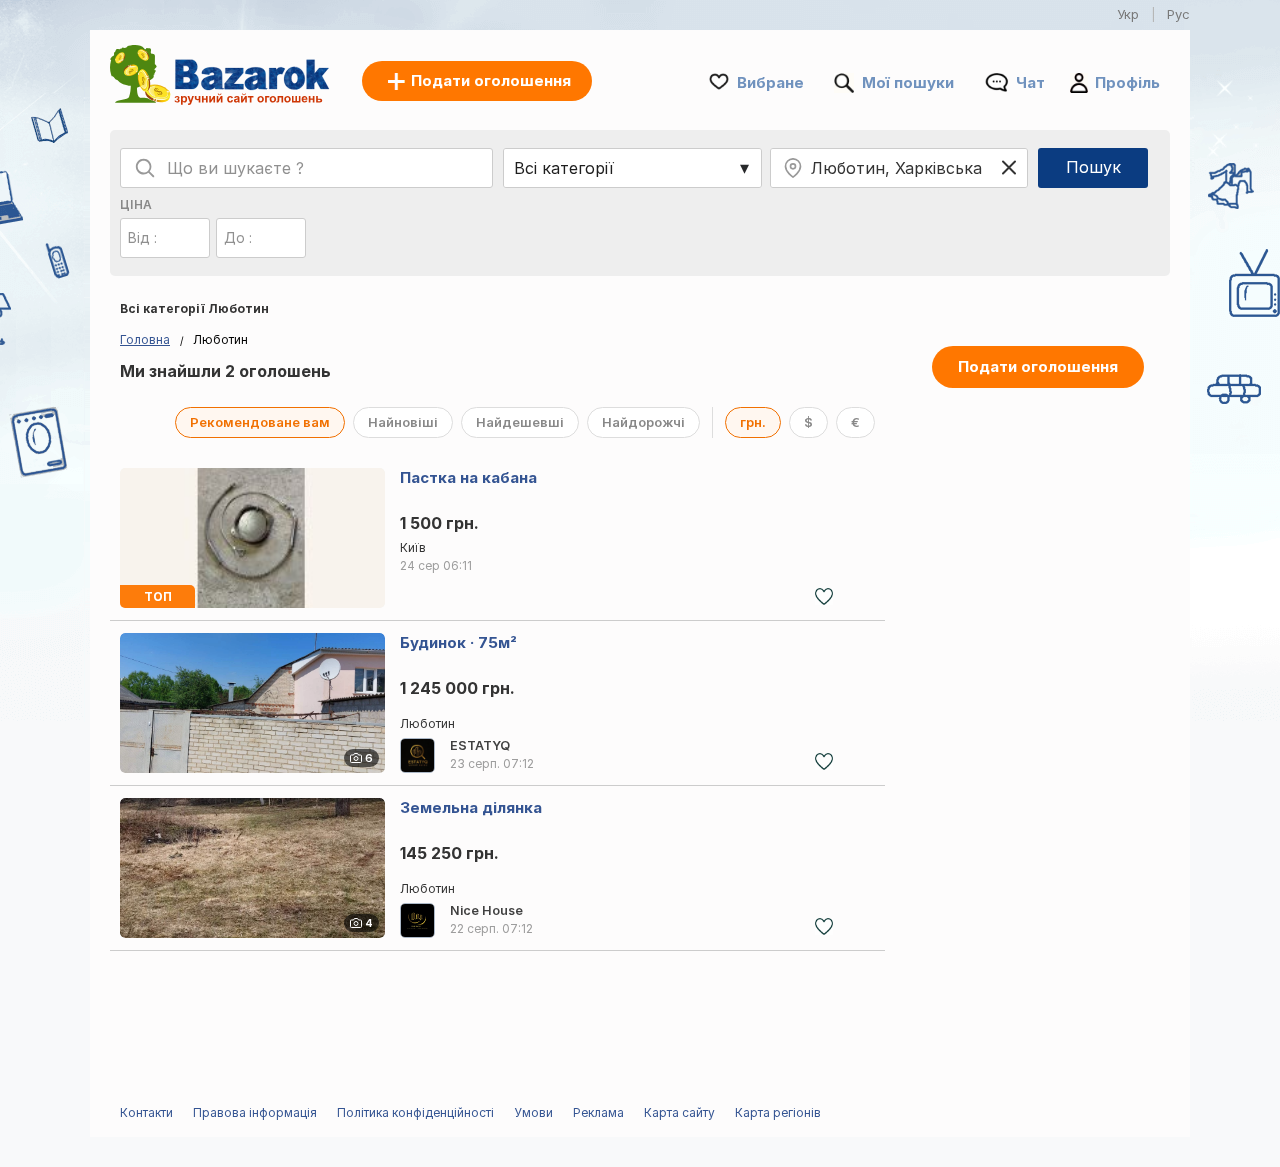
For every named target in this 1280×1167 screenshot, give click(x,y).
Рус (1178, 14)
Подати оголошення (1038, 366)
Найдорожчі (643, 422)
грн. (753, 422)
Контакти (146, 1112)
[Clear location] (1009, 168)
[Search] (145, 168)
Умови (533, 1112)
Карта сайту (679, 1112)
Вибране (770, 82)
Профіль (1127, 82)
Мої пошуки (908, 82)
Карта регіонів (778, 1112)
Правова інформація (255, 1112)
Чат (1030, 82)
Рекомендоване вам (260, 422)
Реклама (598, 1112)
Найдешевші (520, 422)
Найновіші (403, 422)
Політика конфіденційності (415, 1112)
